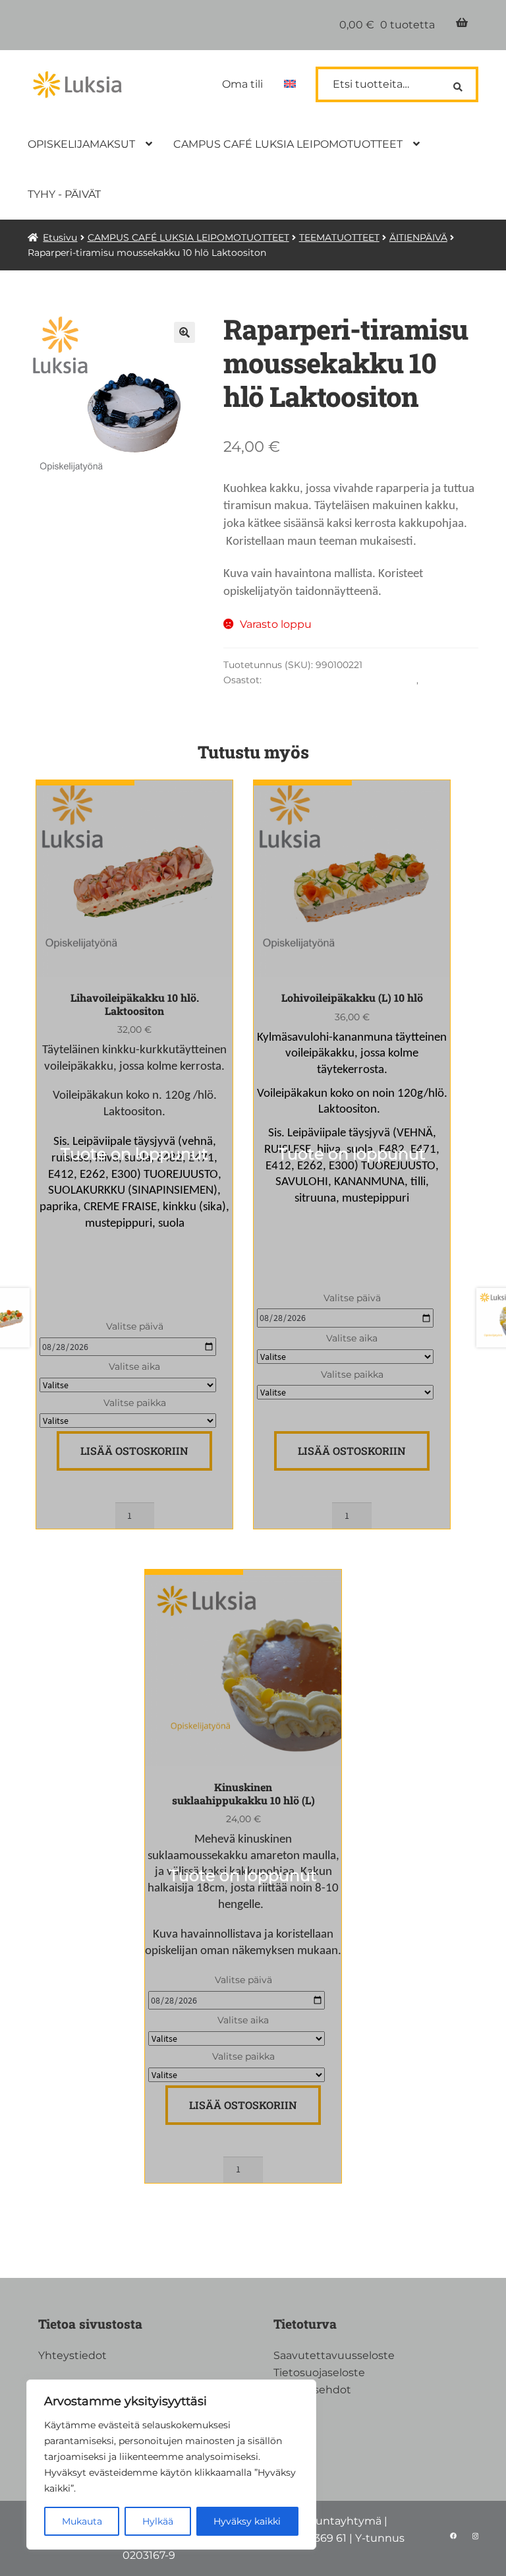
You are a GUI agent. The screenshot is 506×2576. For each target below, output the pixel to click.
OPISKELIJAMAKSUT (81, 144)
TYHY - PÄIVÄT (64, 194)
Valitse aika (134, 1366)
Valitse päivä (135, 1326)
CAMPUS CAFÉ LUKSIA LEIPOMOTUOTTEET (288, 144)
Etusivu (60, 237)
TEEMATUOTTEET (339, 237)
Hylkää (158, 2521)
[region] (171, 2465)
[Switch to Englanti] (290, 84)
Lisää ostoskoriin (134, 1451)
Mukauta (82, 2521)
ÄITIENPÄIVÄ (418, 237)
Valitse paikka (135, 1403)
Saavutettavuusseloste (334, 2355)
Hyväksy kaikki (247, 2521)
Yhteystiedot (72, 2355)
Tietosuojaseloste (319, 2373)
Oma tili (242, 84)
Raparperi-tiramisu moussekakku (340, 680)
